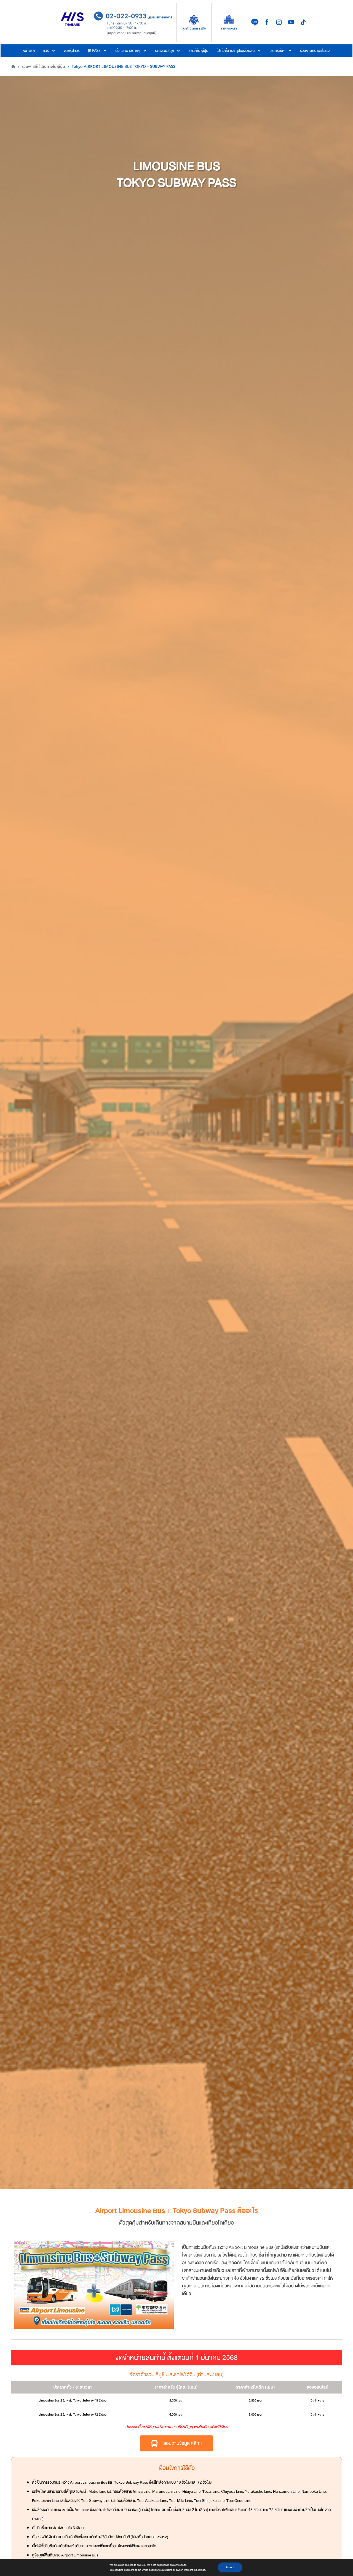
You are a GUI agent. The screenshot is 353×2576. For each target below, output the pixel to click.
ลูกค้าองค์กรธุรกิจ (194, 28)
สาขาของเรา (229, 28)
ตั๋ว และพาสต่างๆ (128, 51)
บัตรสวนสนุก (165, 51)
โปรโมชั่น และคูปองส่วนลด (236, 51)
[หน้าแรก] (13, 67)
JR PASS (94, 51)
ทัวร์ (46, 51)
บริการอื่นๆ (277, 51)
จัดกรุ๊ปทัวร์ (72, 51)
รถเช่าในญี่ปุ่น (198, 51)
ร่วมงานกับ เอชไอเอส (315, 51)
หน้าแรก (29, 51)
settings (201, 2570)
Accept (230, 2567)
